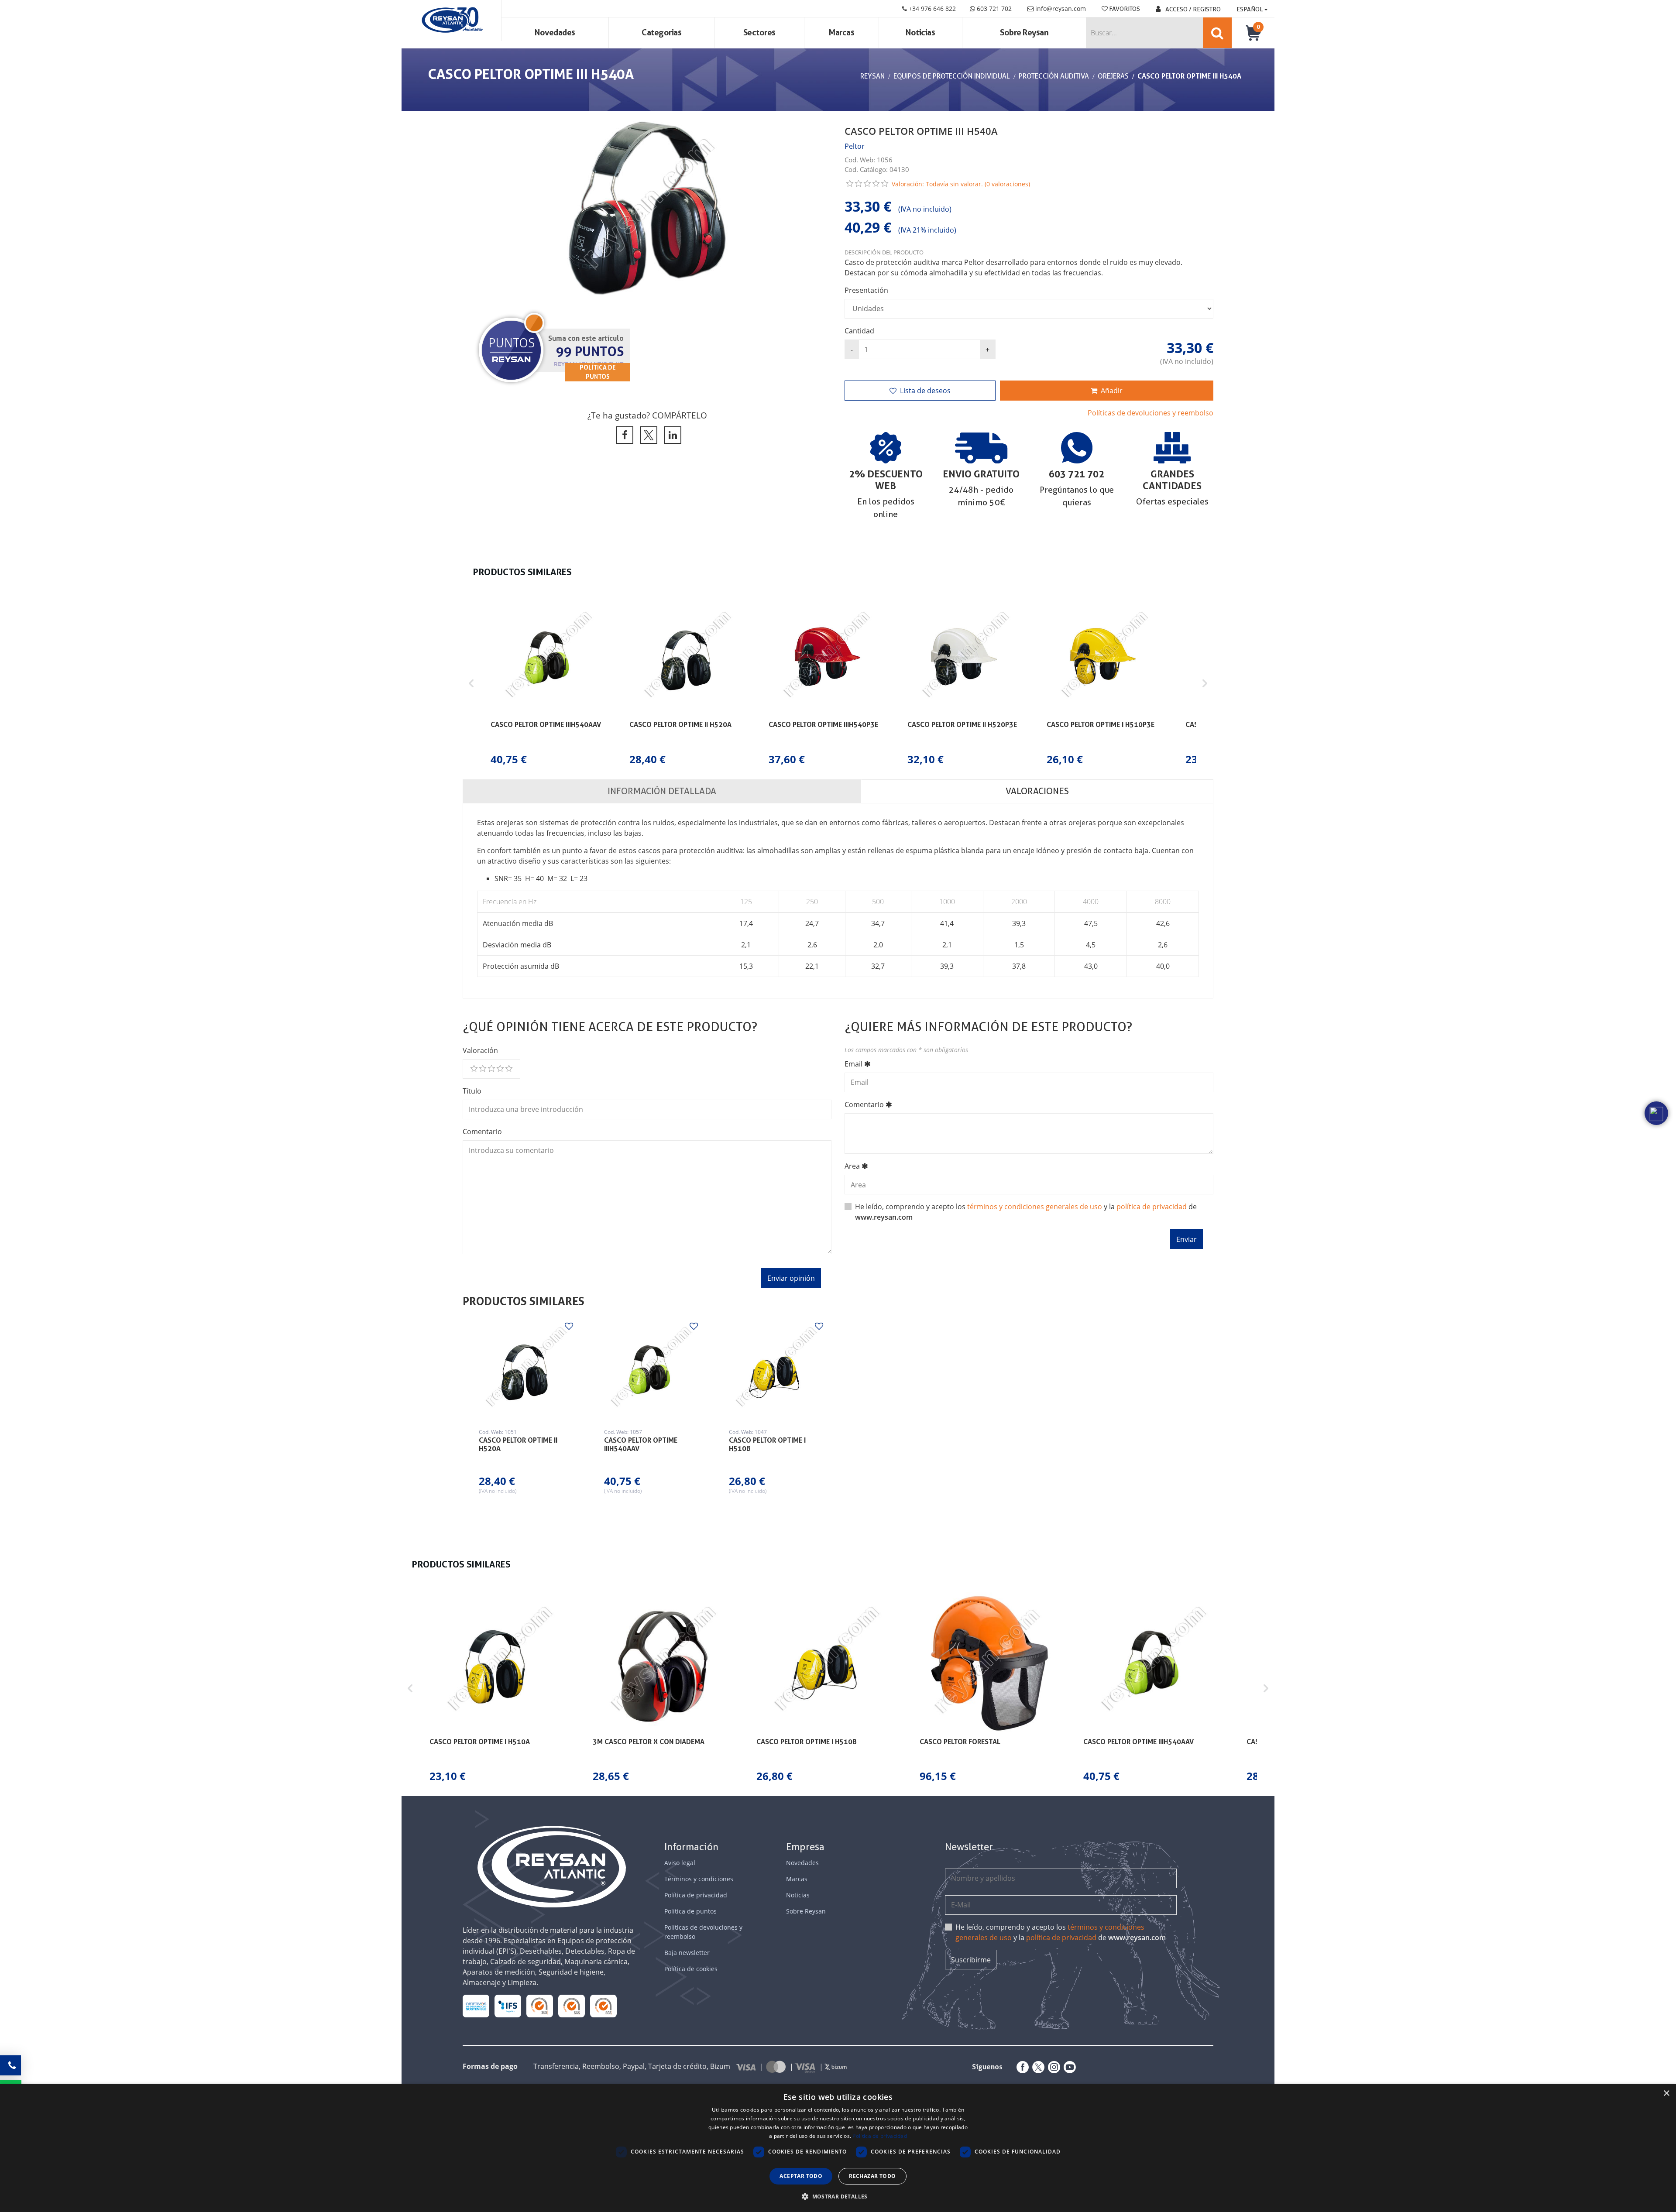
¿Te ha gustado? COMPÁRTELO (647, 415)
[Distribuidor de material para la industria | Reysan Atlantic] (452, 21)
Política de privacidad (696, 1895)
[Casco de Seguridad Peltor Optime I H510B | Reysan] (775, 1369)
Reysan (872, 76)
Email (853, 1064)
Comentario (482, 1132)
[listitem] (548, 684)
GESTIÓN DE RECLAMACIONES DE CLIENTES (540, 2006)
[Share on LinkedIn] (671, 435)
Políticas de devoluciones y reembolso (1151, 413)
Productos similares (524, 1301)
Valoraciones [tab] (1037, 791)
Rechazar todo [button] (872, 2176)
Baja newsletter (687, 1953)
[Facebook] (1021, 2067)
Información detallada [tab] (662, 791)
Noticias (920, 33)
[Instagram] (1052, 2067)
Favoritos (1124, 9)
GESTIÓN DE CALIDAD (572, 2006)
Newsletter (969, 1847)
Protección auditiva (1054, 76)
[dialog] (838, 2148)
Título (472, 1091)
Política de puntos (690, 1911)
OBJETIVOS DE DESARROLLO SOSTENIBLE (476, 2006)
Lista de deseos (925, 391)
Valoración (480, 1050)
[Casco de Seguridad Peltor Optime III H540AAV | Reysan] (650, 1369)
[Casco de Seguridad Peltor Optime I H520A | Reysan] (525, 1369)
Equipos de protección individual (952, 76)
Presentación (866, 290)
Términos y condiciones (699, 1879)
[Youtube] (1068, 2067)
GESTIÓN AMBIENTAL (604, 2006)
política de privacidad (1152, 1207)
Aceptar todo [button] (801, 2176)
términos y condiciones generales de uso (1035, 1207)
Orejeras (1113, 76)
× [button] (1666, 2094)
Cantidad (859, 331)
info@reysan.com (1061, 9)
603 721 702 (993, 9)
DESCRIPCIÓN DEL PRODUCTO (884, 252)
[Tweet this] (647, 435)
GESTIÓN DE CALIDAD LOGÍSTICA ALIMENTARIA (508, 2006)
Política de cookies (691, 1969)
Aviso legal (680, 1863)
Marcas (841, 33)
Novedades (555, 33)
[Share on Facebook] (623, 435)
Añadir (1112, 391)
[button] (471, 684)
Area (852, 1166)
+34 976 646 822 (931, 9)
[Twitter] (1037, 2067)
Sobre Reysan (806, 1911)
